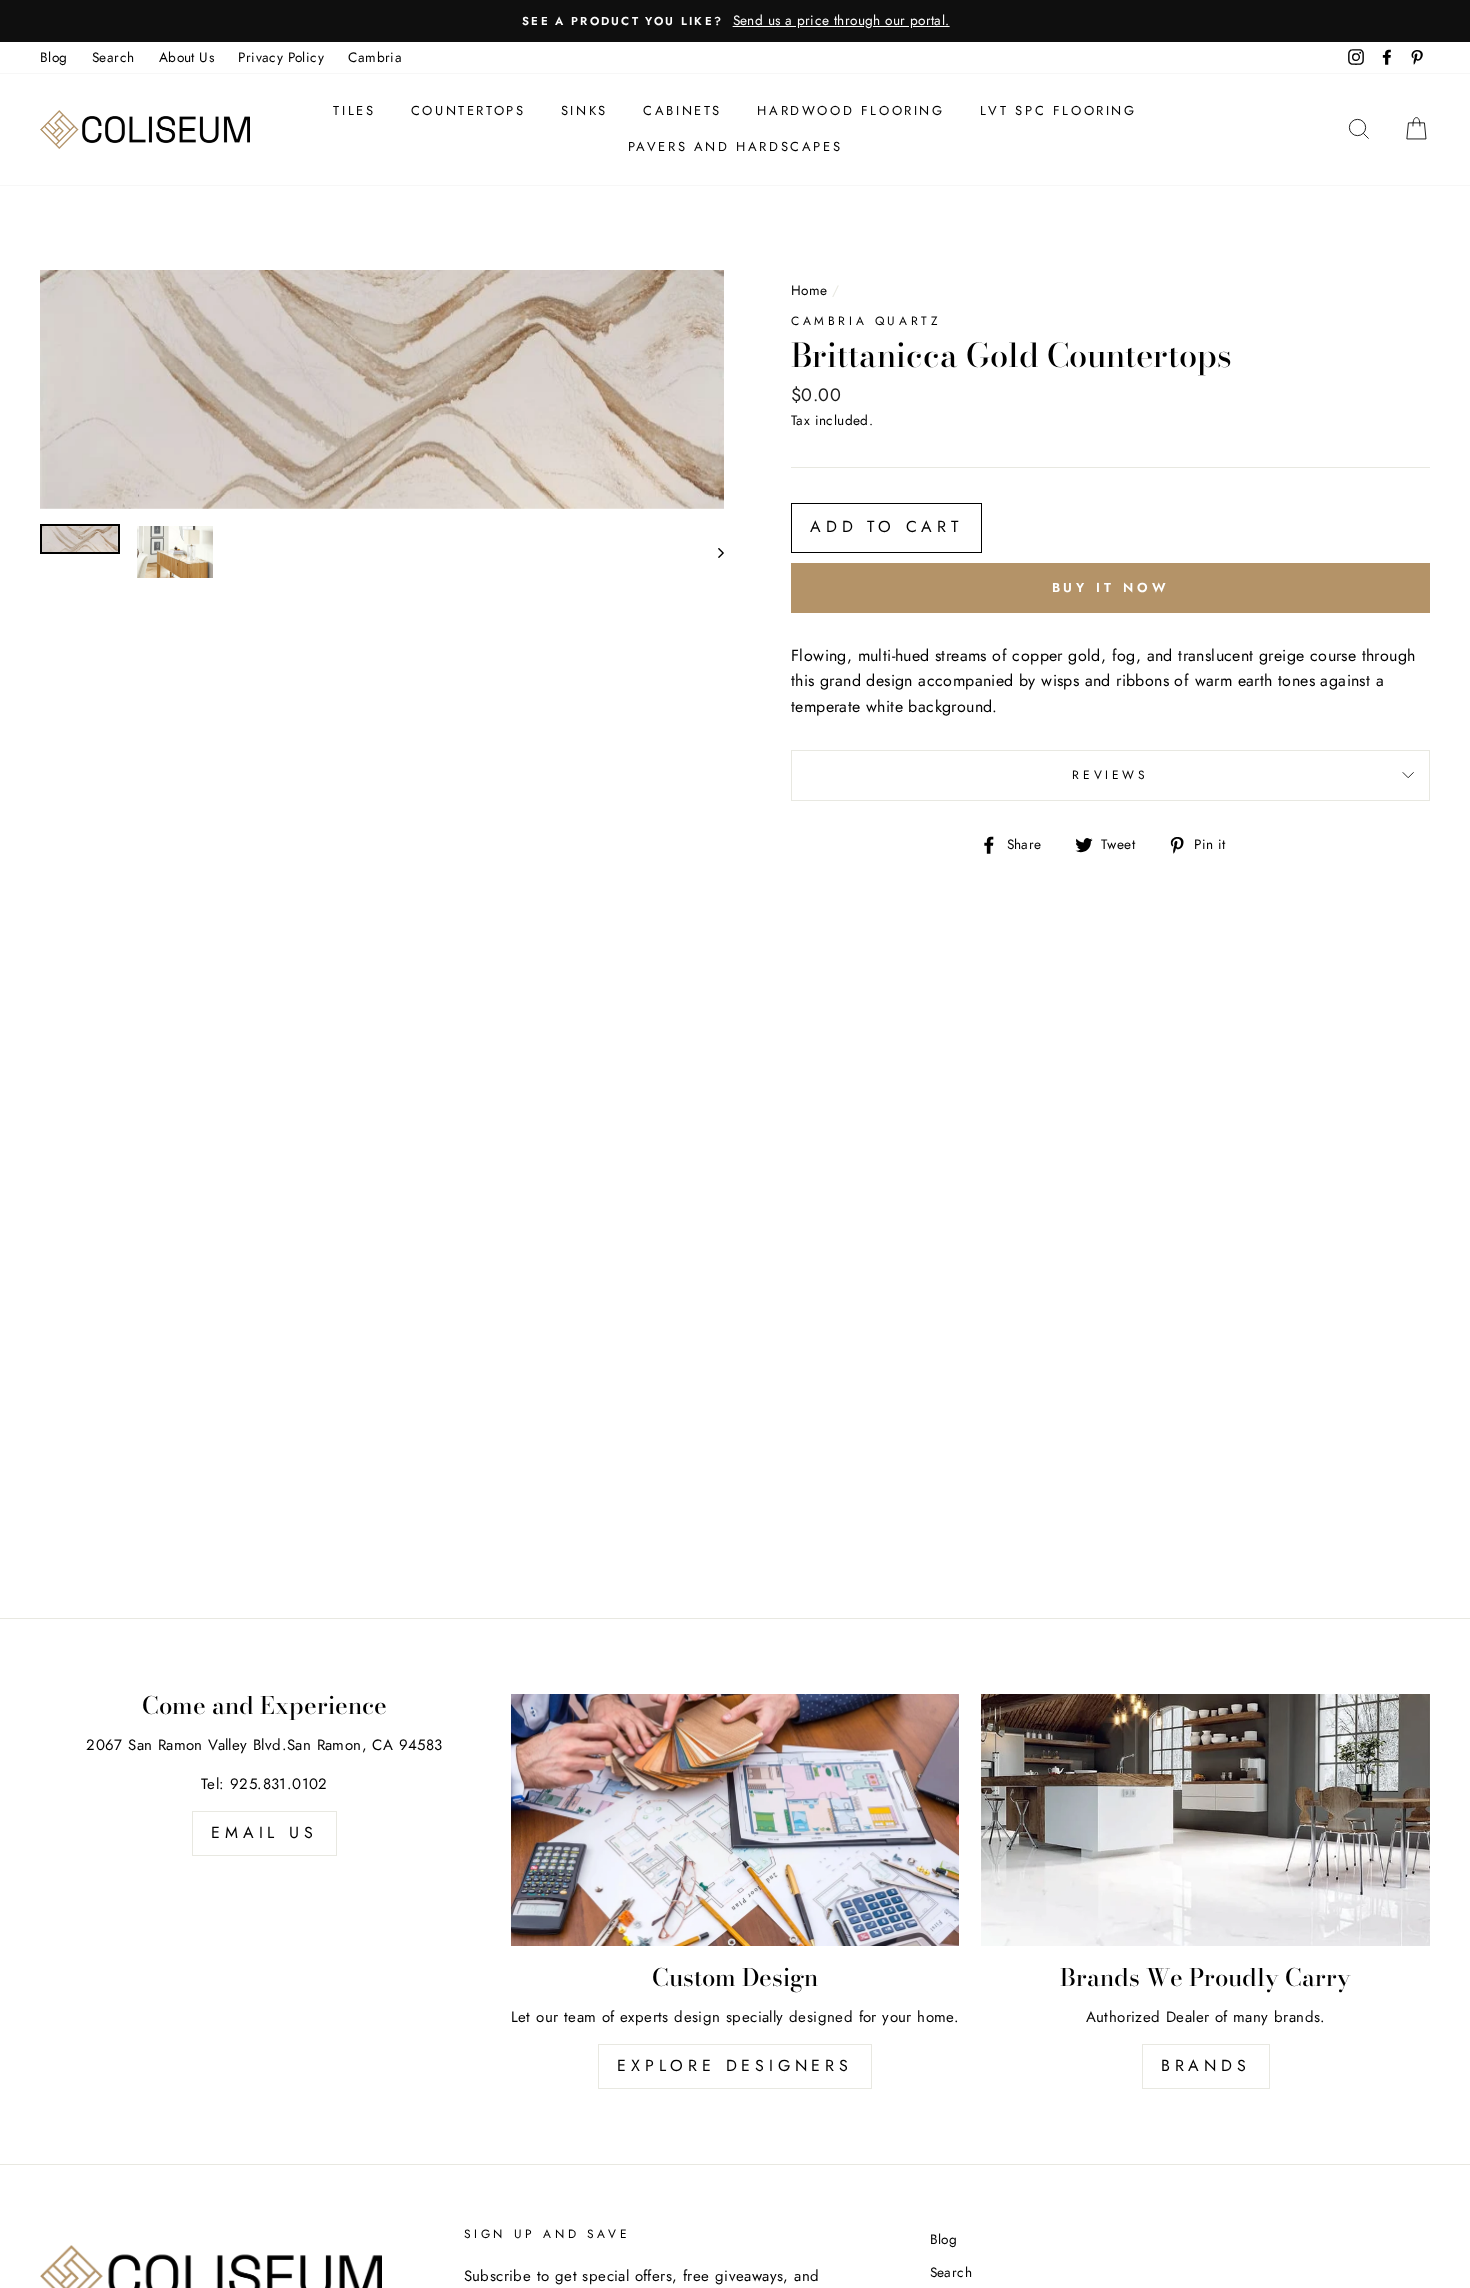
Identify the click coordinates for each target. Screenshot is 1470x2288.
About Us (186, 57)
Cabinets (682, 110)
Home (809, 290)
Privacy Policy (281, 57)
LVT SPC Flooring (1058, 110)
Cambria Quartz (866, 321)
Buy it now (1111, 587)
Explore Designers (735, 2065)
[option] (735, 21)
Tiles (354, 110)
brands (1206, 2065)
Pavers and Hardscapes (735, 146)
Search (113, 57)
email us (264, 1832)
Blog (54, 57)
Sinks (584, 110)
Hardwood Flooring (850, 110)
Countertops (468, 110)
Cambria (375, 57)
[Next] (711, 552)
